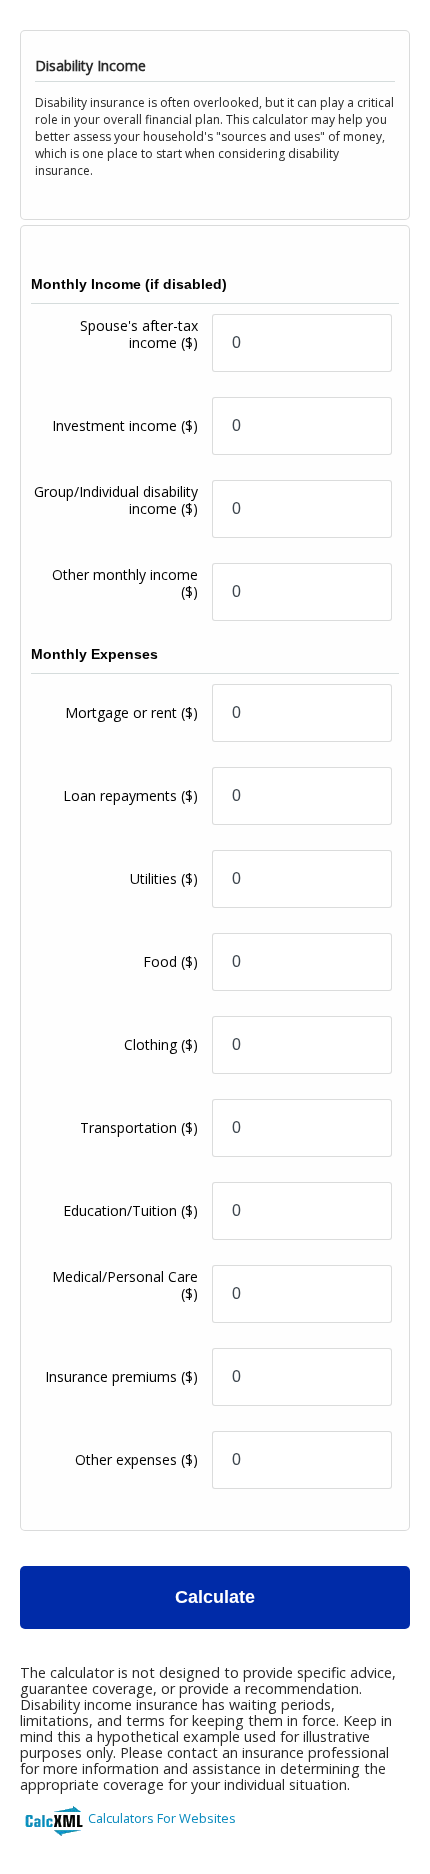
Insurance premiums (121, 1376)
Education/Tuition (130, 1210)
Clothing (161, 1044)
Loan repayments (130, 795)
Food (170, 961)
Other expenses (136, 1459)
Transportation (139, 1127)
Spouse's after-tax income (139, 334)
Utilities (164, 878)
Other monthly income (125, 583)
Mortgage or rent (131, 712)
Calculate (215, 1597)
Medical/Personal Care (125, 1285)
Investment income (125, 425)
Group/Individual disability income (116, 500)
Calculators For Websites (162, 1818)
